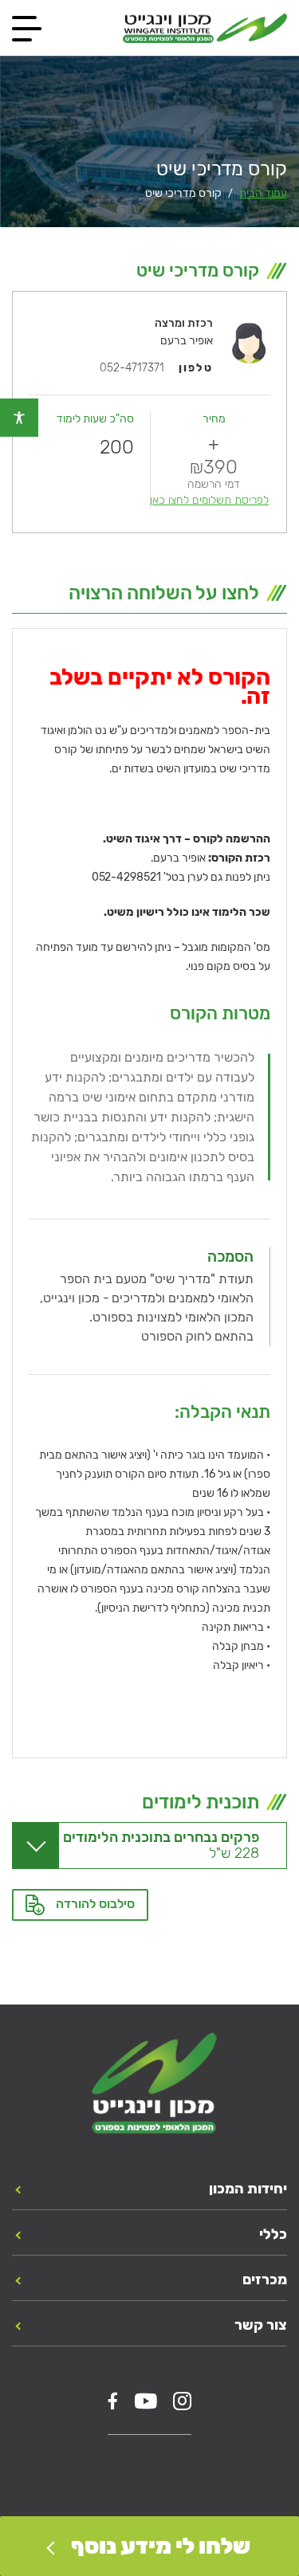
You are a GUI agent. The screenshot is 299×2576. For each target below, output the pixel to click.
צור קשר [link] (261, 2325)
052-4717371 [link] (132, 368)
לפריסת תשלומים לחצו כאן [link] (209, 500)
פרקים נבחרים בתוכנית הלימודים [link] (161, 1845)
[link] (19, 418)
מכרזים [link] (265, 2280)
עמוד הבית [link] (263, 193)
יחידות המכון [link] (248, 2189)
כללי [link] (273, 2234)
